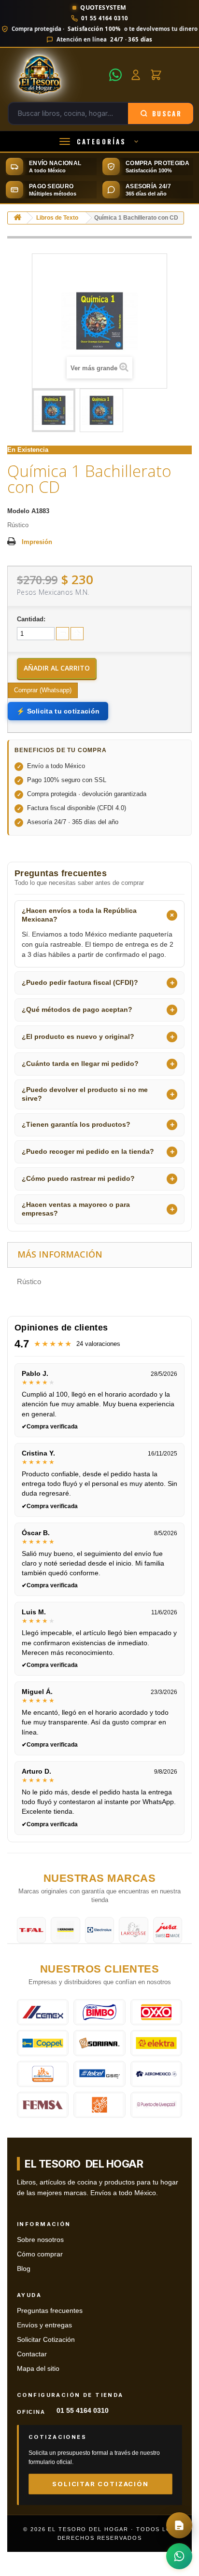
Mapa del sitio (38, 2369)
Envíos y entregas (44, 2325)
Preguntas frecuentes (50, 2311)
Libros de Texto (57, 218)
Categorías (101, 141)
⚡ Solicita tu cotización (58, 711)
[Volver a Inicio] (17, 218)
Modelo (18, 511)
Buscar (167, 113)
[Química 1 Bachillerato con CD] (54, 410)
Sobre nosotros (40, 2240)
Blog (24, 2269)
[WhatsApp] (115, 75)
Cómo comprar (40, 2254)
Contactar (32, 2354)
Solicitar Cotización (46, 2340)
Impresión (37, 542)
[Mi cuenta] (136, 75)
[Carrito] (156, 75)
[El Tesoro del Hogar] (56, 75)
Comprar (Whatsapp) (43, 690)
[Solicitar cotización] (179, 2525)
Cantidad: (31, 619)
